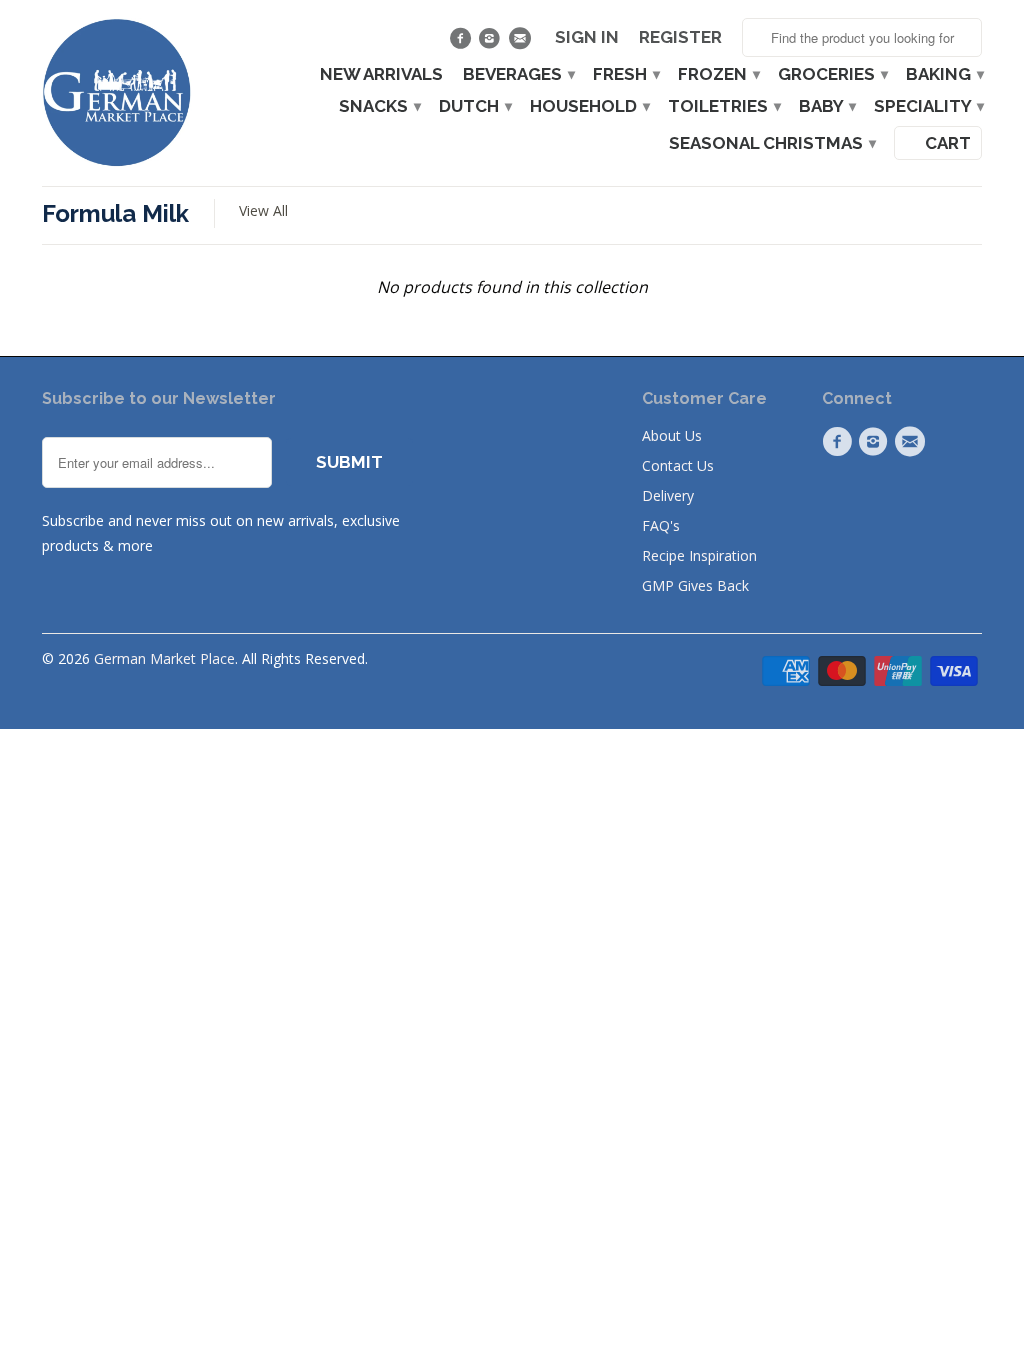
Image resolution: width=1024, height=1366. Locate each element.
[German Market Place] (117, 93)
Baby (826, 106)
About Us (672, 435)
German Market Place (164, 658)
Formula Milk (115, 213)
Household (589, 106)
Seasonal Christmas (771, 143)
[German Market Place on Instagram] (492, 43)
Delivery (668, 495)
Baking (944, 74)
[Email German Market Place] (521, 43)
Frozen (718, 74)
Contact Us (678, 465)
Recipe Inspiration (699, 555)
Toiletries (723, 106)
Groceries (832, 74)
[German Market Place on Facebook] (462, 43)
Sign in (587, 37)
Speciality (928, 106)
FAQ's (661, 525)
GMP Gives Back (695, 585)
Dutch (474, 106)
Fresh (625, 74)
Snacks (379, 106)
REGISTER (680, 37)
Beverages (518, 74)
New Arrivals (381, 74)
